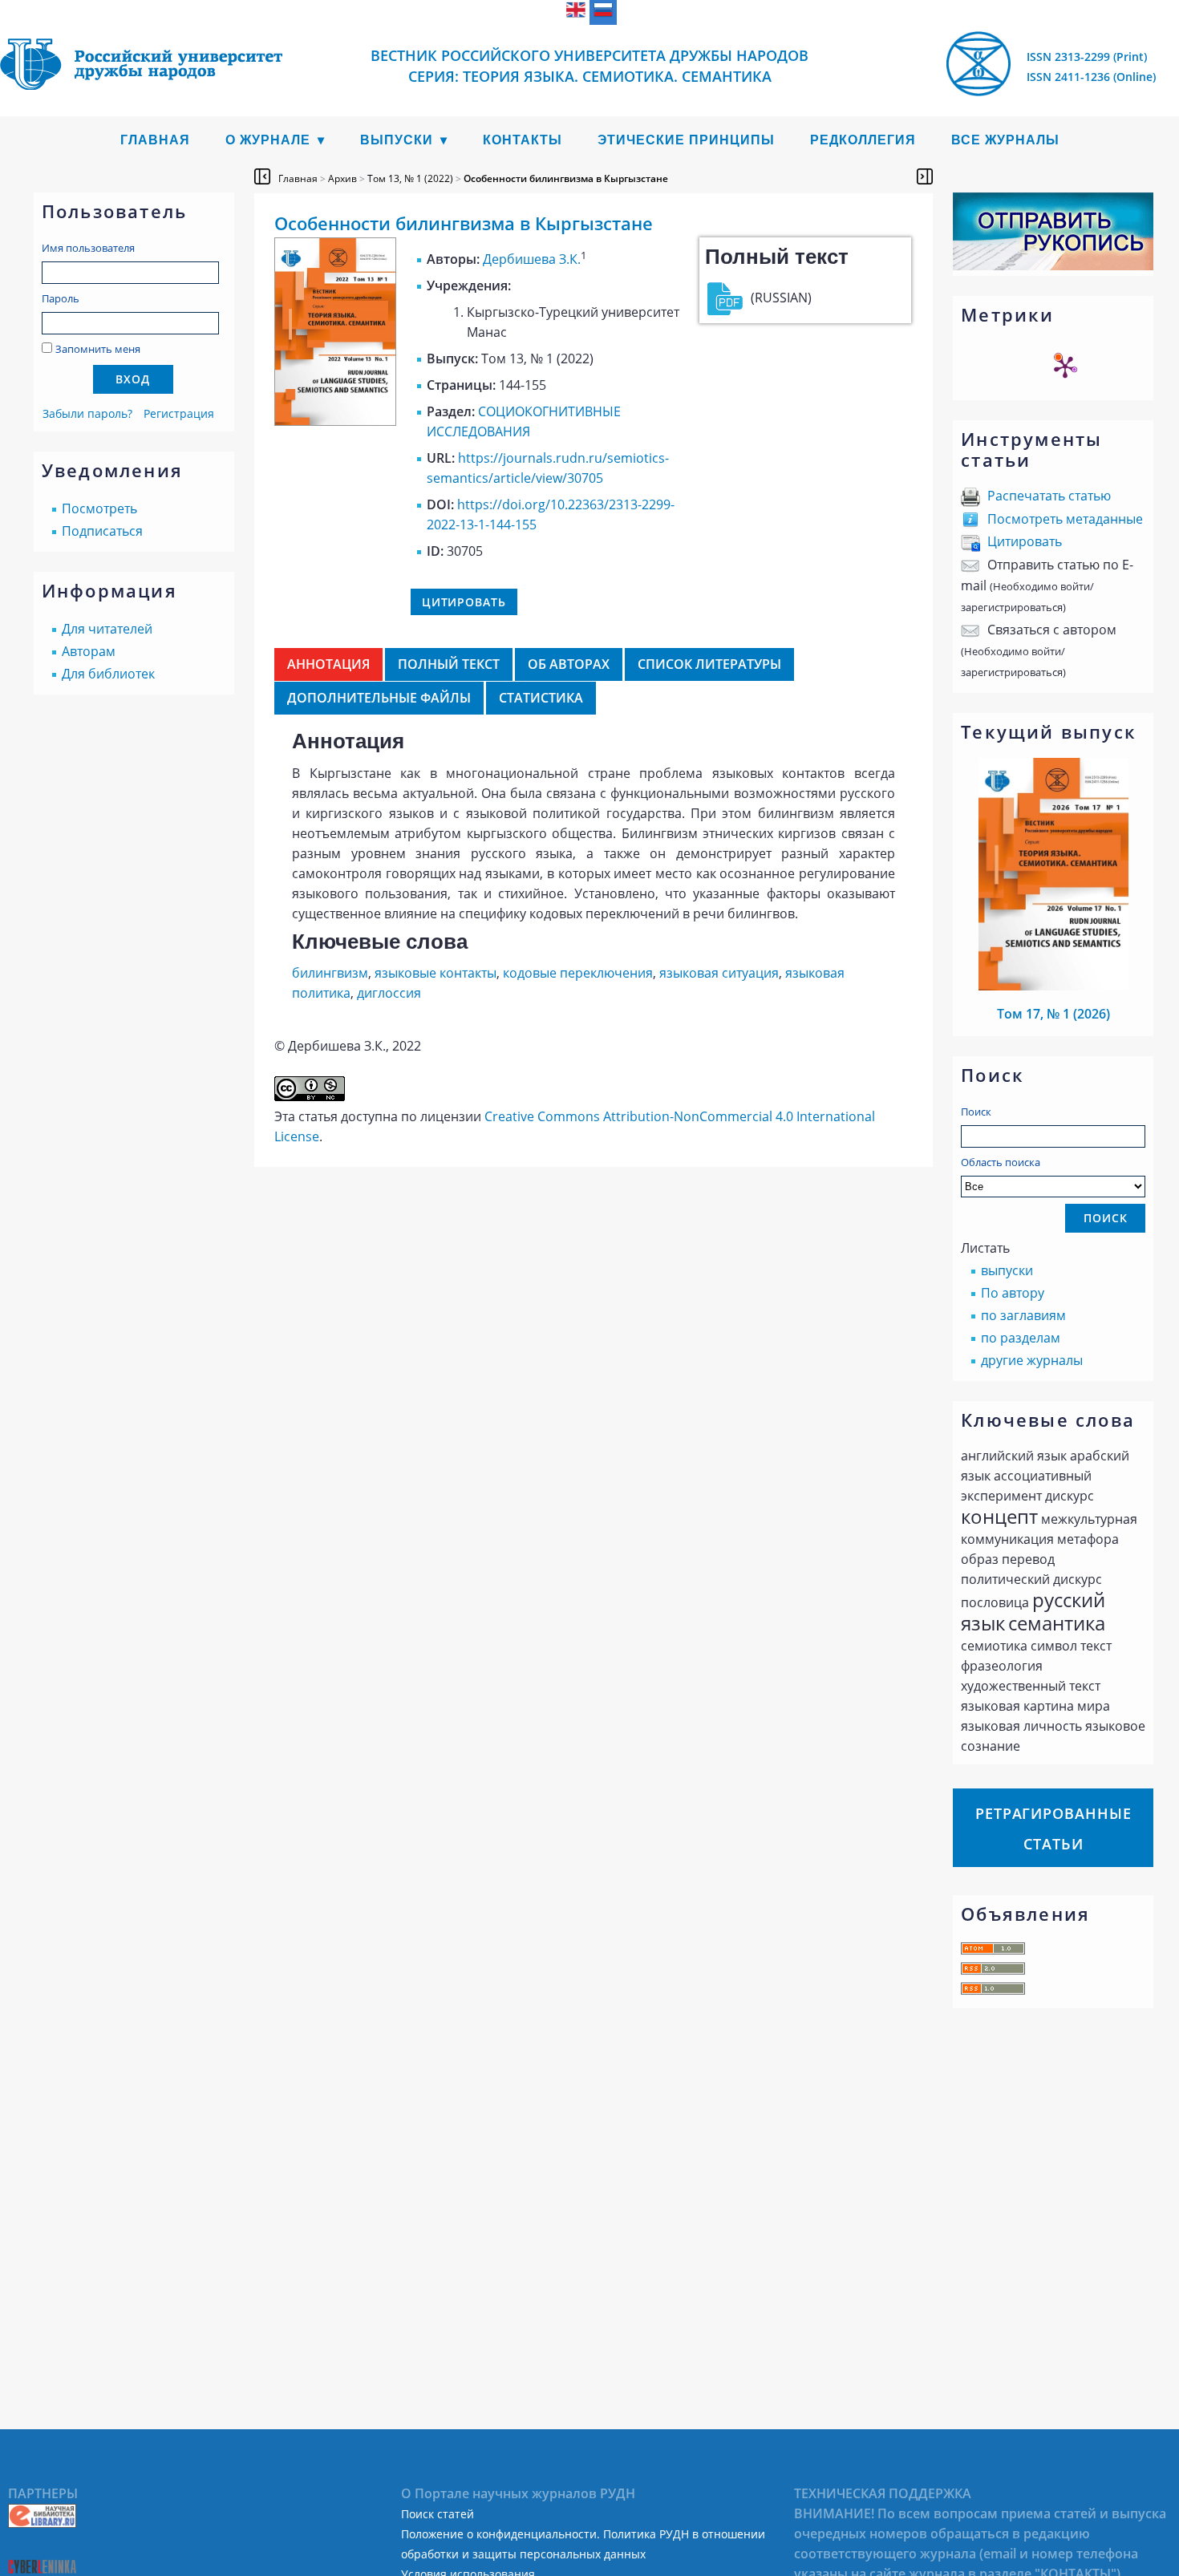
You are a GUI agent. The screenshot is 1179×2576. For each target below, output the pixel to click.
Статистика (541, 698)
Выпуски (397, 140)
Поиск (976, 1112)
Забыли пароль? (87, 413)
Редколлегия (863, 140)
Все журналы (1005, 140)
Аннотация (328, 664)
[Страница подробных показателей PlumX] (1065, 367)
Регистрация (179, 413)
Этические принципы (686, 140)
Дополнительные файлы (379, 698)
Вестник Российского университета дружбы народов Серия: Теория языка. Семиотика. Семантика (589, 66)
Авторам (89, 651)
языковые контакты (436, 973)
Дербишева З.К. (532, 259)
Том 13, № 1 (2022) (410, 178)
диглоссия (389, 993)
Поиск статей (438, 2514)
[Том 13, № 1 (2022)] (335, 421)
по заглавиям (1023, 1315)
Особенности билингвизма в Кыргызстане (566, 178)
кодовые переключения (578, 973)
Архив (342, 178)
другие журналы (1032, 1360)
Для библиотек (108, 674)
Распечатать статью (1049, 496)
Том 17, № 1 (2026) (1053, 1014)
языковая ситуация (719, 973)
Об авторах (569, 664)
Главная (155, 140)
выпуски (1007, 1270)
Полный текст (449, 664)
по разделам (1021, 1338)
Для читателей (107, 629)
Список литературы (709, 664)
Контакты (523, 140)
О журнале (268, 140)
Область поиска (1001, 1162)
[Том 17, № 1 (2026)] (1054, 986)
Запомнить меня (98, 349)
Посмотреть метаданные (1065, 519)
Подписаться (102, 531)
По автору (1013, 1293)
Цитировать (1025, 541)
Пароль (61, 298)
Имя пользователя (88, 248)
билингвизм (330, 973)
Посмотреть (99, 508)
